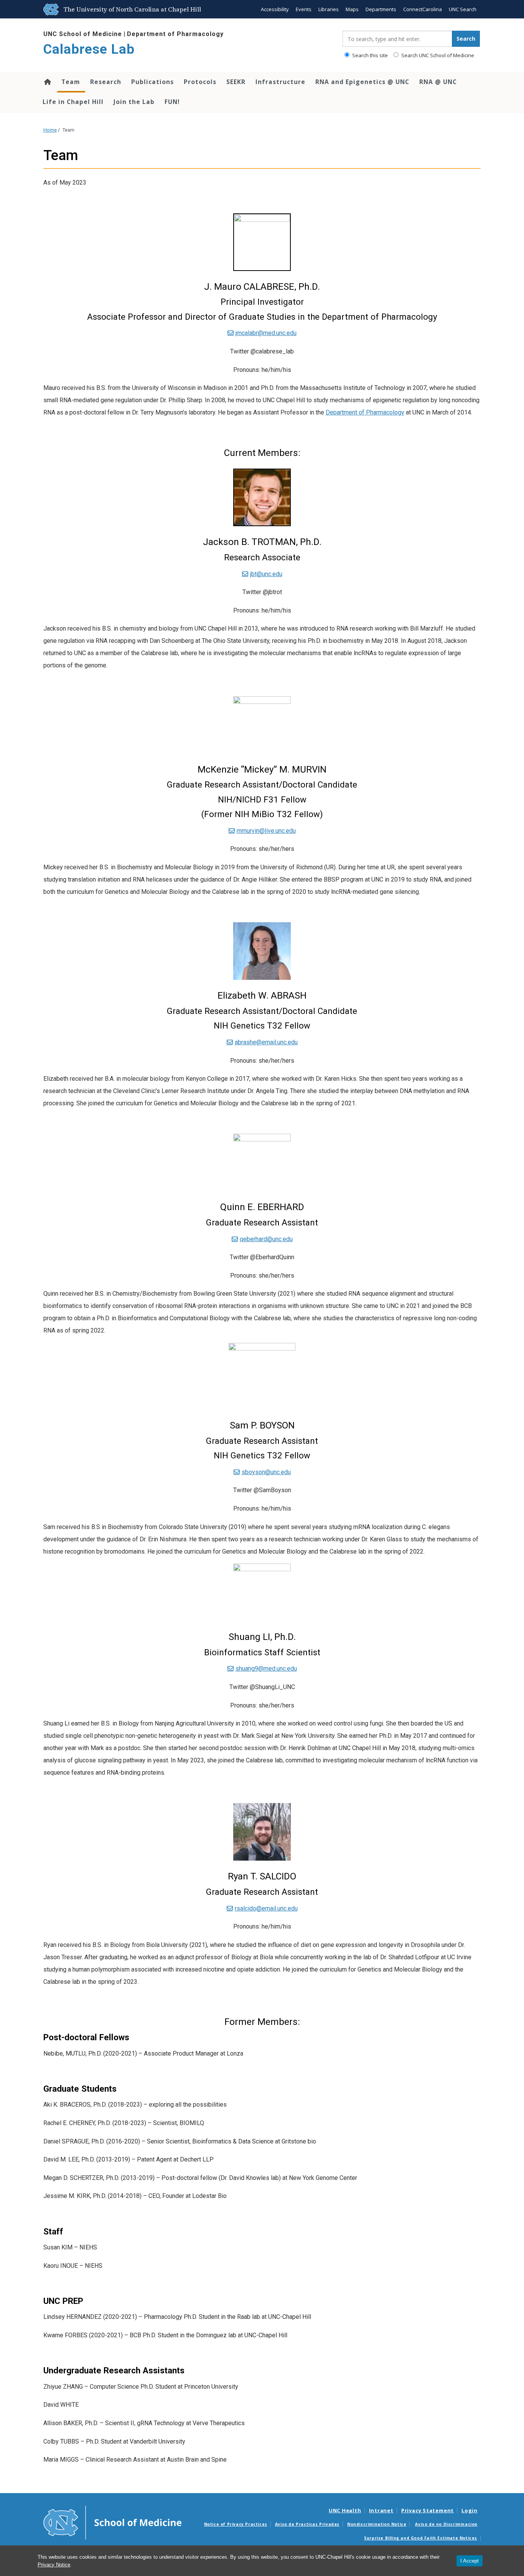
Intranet (381, 2510)
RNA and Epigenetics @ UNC (362, 82)
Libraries (329, 9)
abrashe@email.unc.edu (266, 1042)
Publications (152, 82)
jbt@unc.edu (266, 574)
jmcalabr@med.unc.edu (266, 333)
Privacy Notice (54, 2565)
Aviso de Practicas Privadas (307, 2524)
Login (470, 2510)
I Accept (470, 2561)
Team (71, 82)
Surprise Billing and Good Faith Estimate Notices (421, 2538)
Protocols (200, 82)
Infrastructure (280, 82)
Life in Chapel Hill (73, 102)
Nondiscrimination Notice (377, 2524)
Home (47, 82)
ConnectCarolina (423, 9)
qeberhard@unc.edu (266, 1239)
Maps (352, 9)
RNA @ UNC (438, 82)
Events (304, 9)
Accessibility (275, 9)
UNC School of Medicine (83, 34)
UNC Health (345, 2510)
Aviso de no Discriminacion (446, 2524)
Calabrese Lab (89, 49)
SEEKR (236, 82)
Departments (381, 9)
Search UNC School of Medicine (437, 55)
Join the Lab (134, 102)
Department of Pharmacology (175, 34)
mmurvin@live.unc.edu (266, 831)
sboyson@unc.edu (266, 1472)
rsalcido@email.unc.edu (266, 1908)
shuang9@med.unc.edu (266, 1669)
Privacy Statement (428, 2510)
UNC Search (463, 9)
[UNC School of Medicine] (112, 2522)
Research (106, 82)
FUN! (172, 102)
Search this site (369, 55)
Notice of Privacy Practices (236, 2524)
